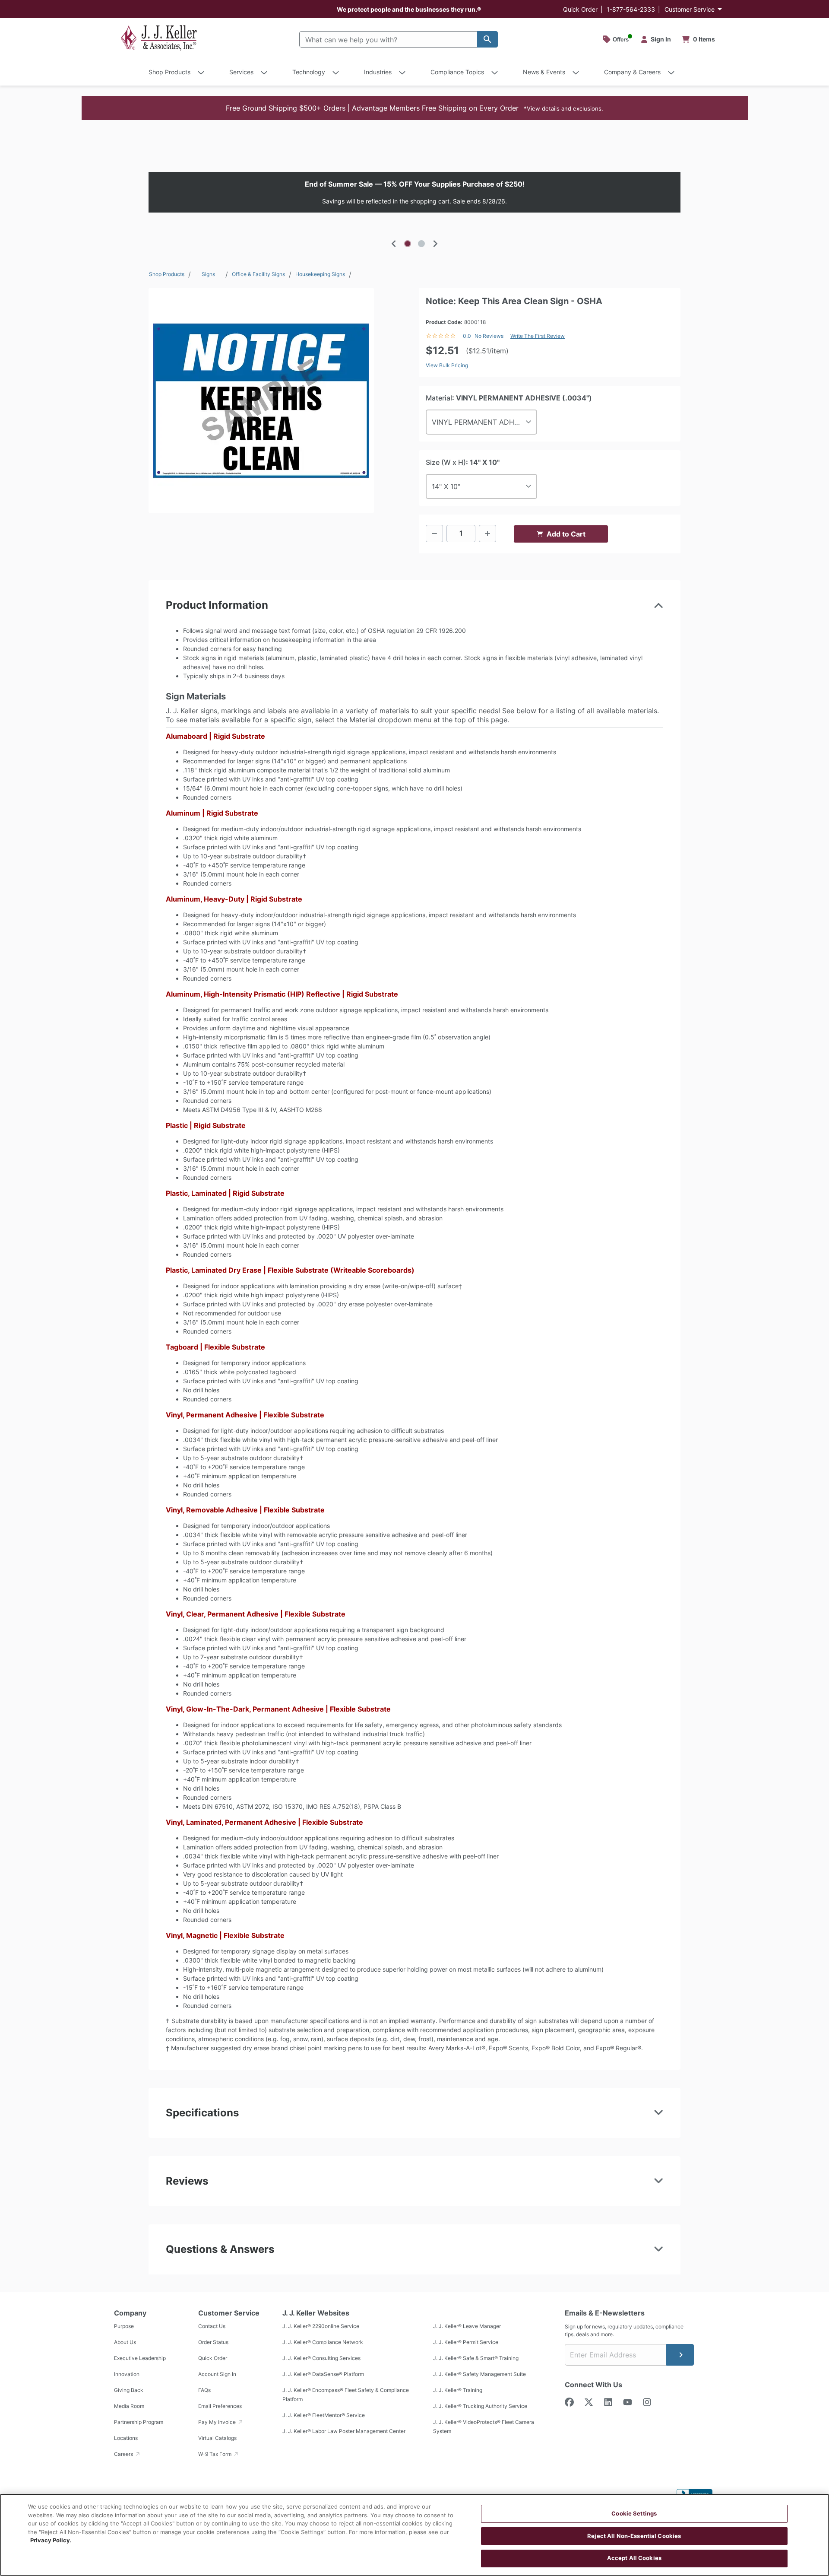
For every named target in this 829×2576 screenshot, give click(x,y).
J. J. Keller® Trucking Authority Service (480, 2406)
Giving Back (129, 2390)
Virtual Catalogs (217, 2438)
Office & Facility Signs (258, 274)
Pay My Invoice (218, 2422)
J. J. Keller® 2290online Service (321, 2326)
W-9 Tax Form (215, 2454)
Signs (208, 274)
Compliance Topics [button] (457, 72)
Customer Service (690, 9)
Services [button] (241, 72)
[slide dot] (408, 244)
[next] (435, 244)
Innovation (127, 2374)
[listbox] (414, 192)
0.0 (467, 336)
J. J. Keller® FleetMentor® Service (324, 2415)
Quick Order (580, 9)
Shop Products (167, 274)
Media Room (129, 2406)
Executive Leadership (140, 2358)
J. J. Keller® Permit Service (466, 2342)
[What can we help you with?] (487, 39)
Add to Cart (566, 534)
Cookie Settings (634, 2513)
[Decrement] (434, 534)
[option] (414, 192)
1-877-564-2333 (631, 9)
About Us (125, 2342)
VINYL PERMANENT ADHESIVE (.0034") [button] (484, 422)
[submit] (680, 2355)
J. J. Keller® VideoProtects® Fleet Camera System (484, 2427)
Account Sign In (217, 2374)
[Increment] (487, 534)
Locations (126, 2438)
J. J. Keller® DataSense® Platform (323, 2374)
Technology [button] (309, 72)
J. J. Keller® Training (458, 2390)
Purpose (124, 2326)
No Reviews (489, 336)
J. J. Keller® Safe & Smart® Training (476, 2358)
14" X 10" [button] (446, 486)
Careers (124, 2454)
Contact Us (212, 2326)
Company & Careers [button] (632, 72)
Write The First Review (538, 336)
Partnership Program (139, 2422)
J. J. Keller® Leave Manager (467, 2326)
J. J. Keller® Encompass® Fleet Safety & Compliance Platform (346, 2395)
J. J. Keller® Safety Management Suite (479, 2374)
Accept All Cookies (634, 2558)
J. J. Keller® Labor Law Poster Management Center (344, 2431)
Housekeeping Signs (320, 274)
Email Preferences (220, 2406)
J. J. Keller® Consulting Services (321, 2358)
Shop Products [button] (169, 72)
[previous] (394, 244)
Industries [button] (378, 72)
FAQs (204, 2390)
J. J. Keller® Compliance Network (323, 2342)
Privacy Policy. (51, 2540)
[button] (415, 108)
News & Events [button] (544, 72)
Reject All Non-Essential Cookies (634, 2536)
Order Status (213, 2342)
